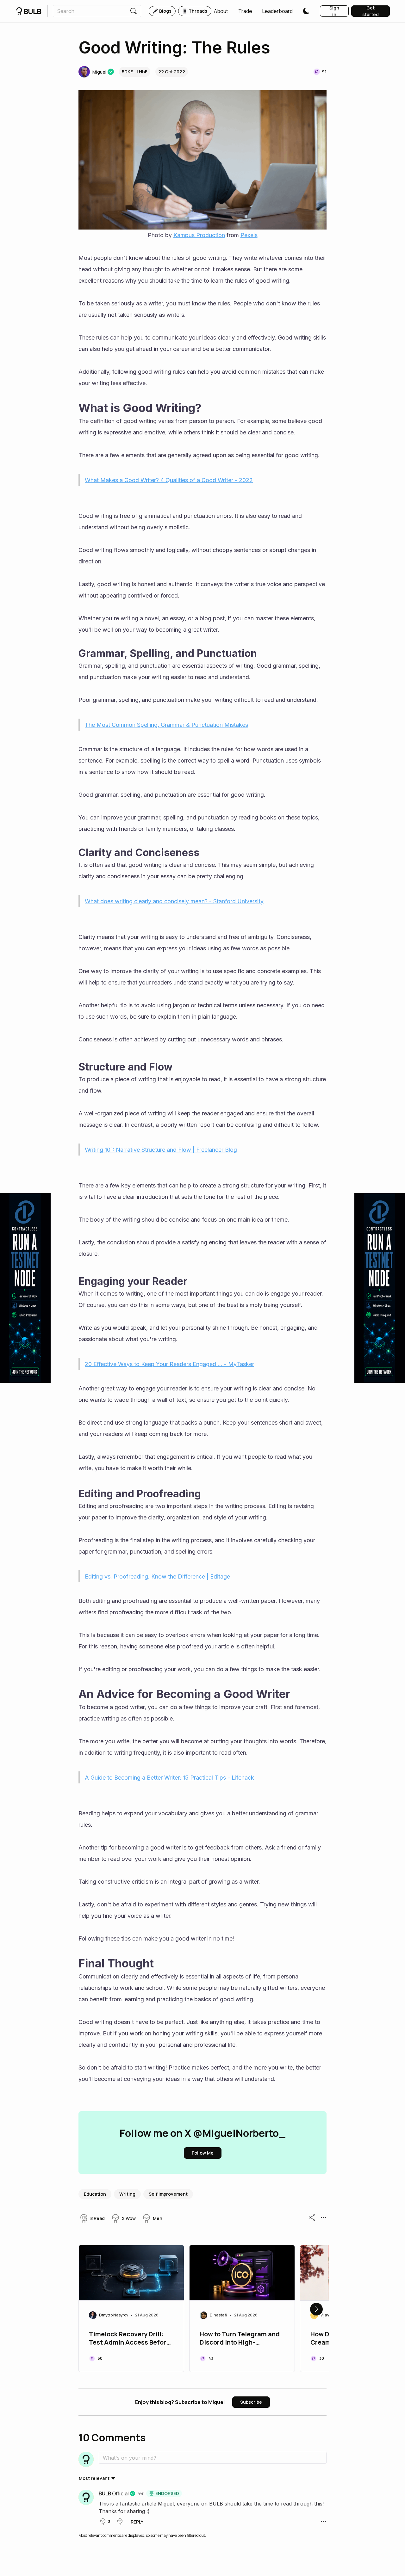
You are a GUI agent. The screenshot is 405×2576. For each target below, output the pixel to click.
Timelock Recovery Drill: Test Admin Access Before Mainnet (129, 2339)
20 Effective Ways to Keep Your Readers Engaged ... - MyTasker (169, 1364)
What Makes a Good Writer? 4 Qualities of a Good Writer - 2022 (169, 480)
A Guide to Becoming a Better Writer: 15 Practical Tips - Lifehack (169, 1778)
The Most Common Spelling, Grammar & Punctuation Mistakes (166, 725)
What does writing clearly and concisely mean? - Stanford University (174, 901)
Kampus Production (199, 235)
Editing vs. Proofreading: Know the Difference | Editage (157, 1576)
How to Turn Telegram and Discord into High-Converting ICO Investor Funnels (240, 2339)
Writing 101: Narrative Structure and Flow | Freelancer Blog (161, 1150)
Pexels (249, 235)
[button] (221, 11)
